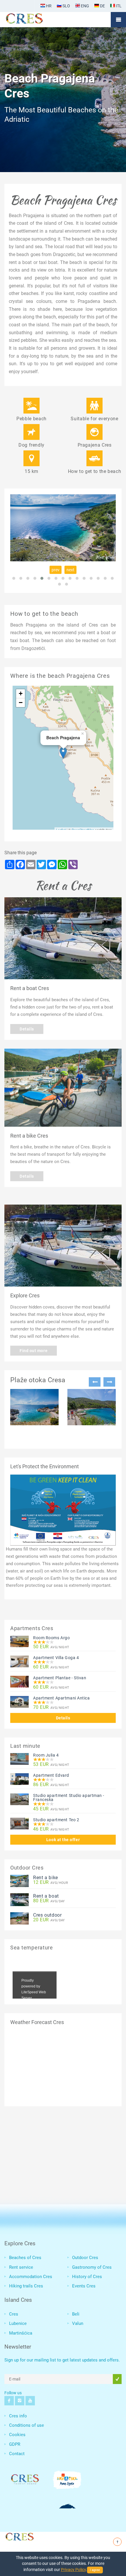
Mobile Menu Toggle (118, 20)
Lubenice (18, 2323)
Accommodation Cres (31, 2277)
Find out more (34, 1351)
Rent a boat (46, 1896)
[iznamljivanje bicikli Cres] (63, 1088)
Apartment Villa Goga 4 (56, 1658)
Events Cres (84, 2286)
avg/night (51, 1647)
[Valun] (92, 1407)
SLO (66, 6)
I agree (95, 2570)
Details (27, 1029)
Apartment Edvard (51, 1775)
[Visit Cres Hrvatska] (19, 2536)
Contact (17, 2454)
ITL (118, 6)
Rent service (21, 2267)
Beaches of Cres (25, 2258)
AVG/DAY (49, 1901)
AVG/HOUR (51, 1883)
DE (102, 6)
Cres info (18, 2416)
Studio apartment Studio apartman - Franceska (69, 1798)
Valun (78, 2323)
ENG (85, 6)
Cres (14, 2314)
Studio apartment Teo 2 (56, 1820)
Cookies (17, 2435)
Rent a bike (46, 1878)
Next (109, 1382)
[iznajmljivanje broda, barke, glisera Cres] (63, 938)
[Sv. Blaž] (34, 1407)
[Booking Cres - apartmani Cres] (34, 20)
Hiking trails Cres (26, 2286)
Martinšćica (21, 2333)
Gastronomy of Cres (92, 2267)
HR (48, 6)
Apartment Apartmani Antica (62, 1698)
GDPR (15, 2444)
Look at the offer (63, 1840)
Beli (76, 2314)
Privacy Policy (73, 2570)
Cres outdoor (47, 1915)
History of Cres (87, 2277)
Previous (95, 1382)
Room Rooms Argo (51, 1638)
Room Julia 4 (46, 1755)
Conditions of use (27, 2425)
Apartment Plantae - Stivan (60, 1678)
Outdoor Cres (85, 2258)
